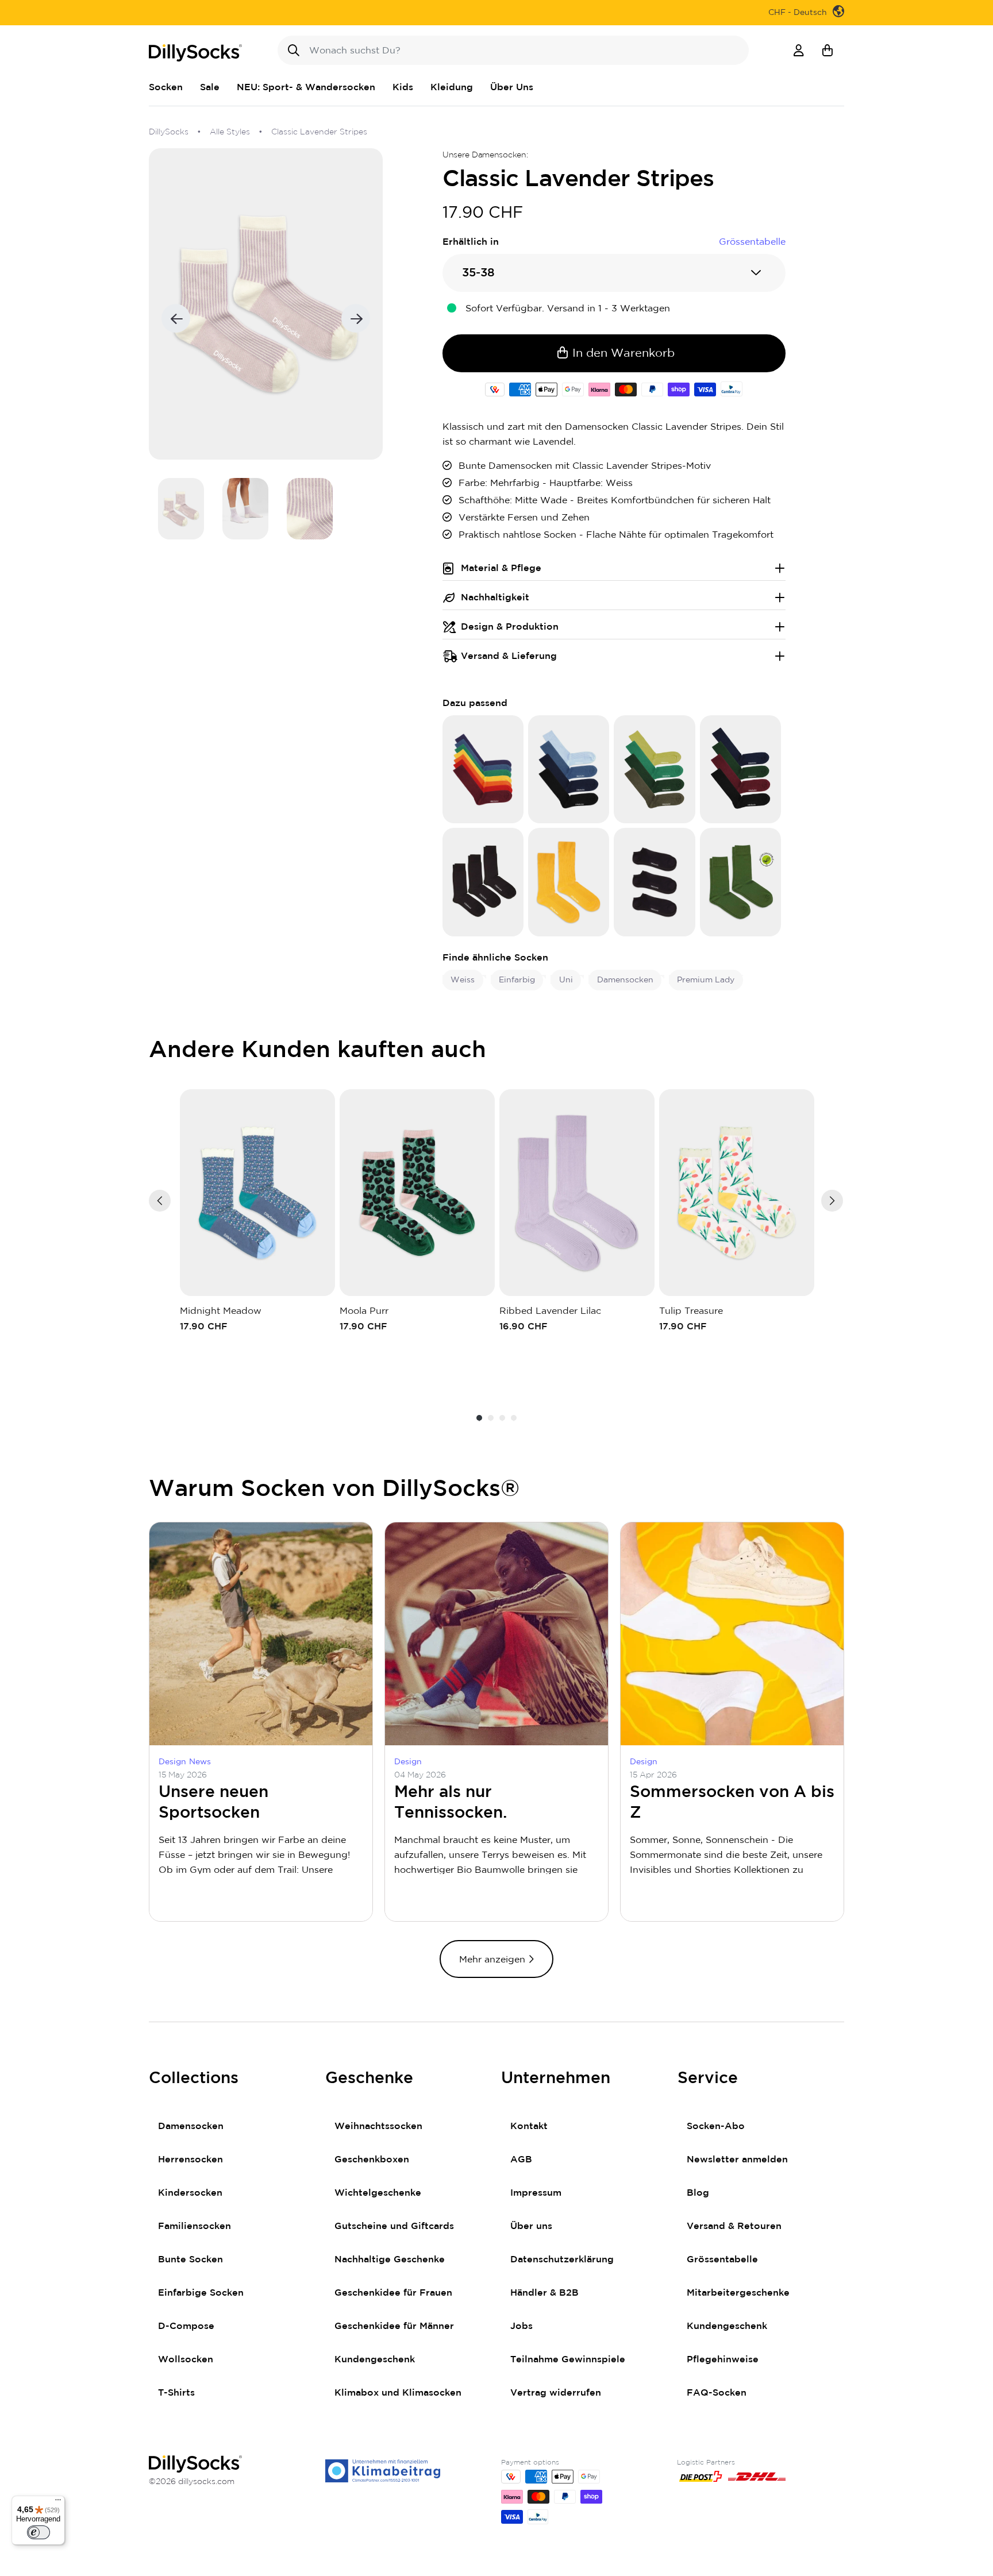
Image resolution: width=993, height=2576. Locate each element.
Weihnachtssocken (378, 2126)
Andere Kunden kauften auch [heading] (318, 1050)
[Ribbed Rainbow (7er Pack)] (483, 769)
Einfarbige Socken (201, 2293)
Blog (698, 2193)
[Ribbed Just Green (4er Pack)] (654, 769)
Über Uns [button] (512, 87)
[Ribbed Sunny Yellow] (569, 882)
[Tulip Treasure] (737, 1193)
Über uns (531, 2226)
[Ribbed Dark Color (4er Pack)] (740, 769)
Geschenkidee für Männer (394, 2326)
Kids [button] (403, 87)
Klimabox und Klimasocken (398, 2393)
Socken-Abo (716, 2126)
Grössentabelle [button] (752, 242)
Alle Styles (230, 132)
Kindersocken (190, 2193)
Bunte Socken (190, 2259)
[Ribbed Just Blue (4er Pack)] (569, 769)
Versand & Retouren (734, 2226)
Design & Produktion (510, 627)
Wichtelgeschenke (378, 2193)
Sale (210, 87)
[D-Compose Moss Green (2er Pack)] (740, 882)
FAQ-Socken (717, 2393)
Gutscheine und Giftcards (394, 2226)
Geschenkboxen (372, 2159)
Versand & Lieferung (509, 656)
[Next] (832, 1201)
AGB (521, 2159)
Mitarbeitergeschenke (738, 2293)
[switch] (39, 2532)
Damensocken (191, 2126)
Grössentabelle (722, 2259)
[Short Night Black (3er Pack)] (654, 882)
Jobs (521, 2326)
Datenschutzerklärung (562, 2259)
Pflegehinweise (723, 2359)
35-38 (478, 273)
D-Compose (186, 2326)
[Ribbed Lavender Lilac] (577, 1193)
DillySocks (169, 132)
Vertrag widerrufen (556, 2393)
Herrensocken (190, 2159)
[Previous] (160, 1201)
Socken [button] (166, 87)
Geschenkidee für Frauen (393, 2293)
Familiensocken (195, 2226)
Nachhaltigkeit (495, 597)
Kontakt (529, 2126)
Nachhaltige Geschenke (390, 2259)
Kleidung (452, 87)
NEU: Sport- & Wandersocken (306, 87)
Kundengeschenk (375, 2359)
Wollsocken (186, 2359)
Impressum (536, 2193)
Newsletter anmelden (737, 2159)
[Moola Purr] (417, 1193)
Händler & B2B (544, 2293)
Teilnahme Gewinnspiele (568, 2359)
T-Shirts (176, 2393)
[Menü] (58, 2502)
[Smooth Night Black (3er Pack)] (483, 882)
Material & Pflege (501, 568)
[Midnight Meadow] (257, 1193)
